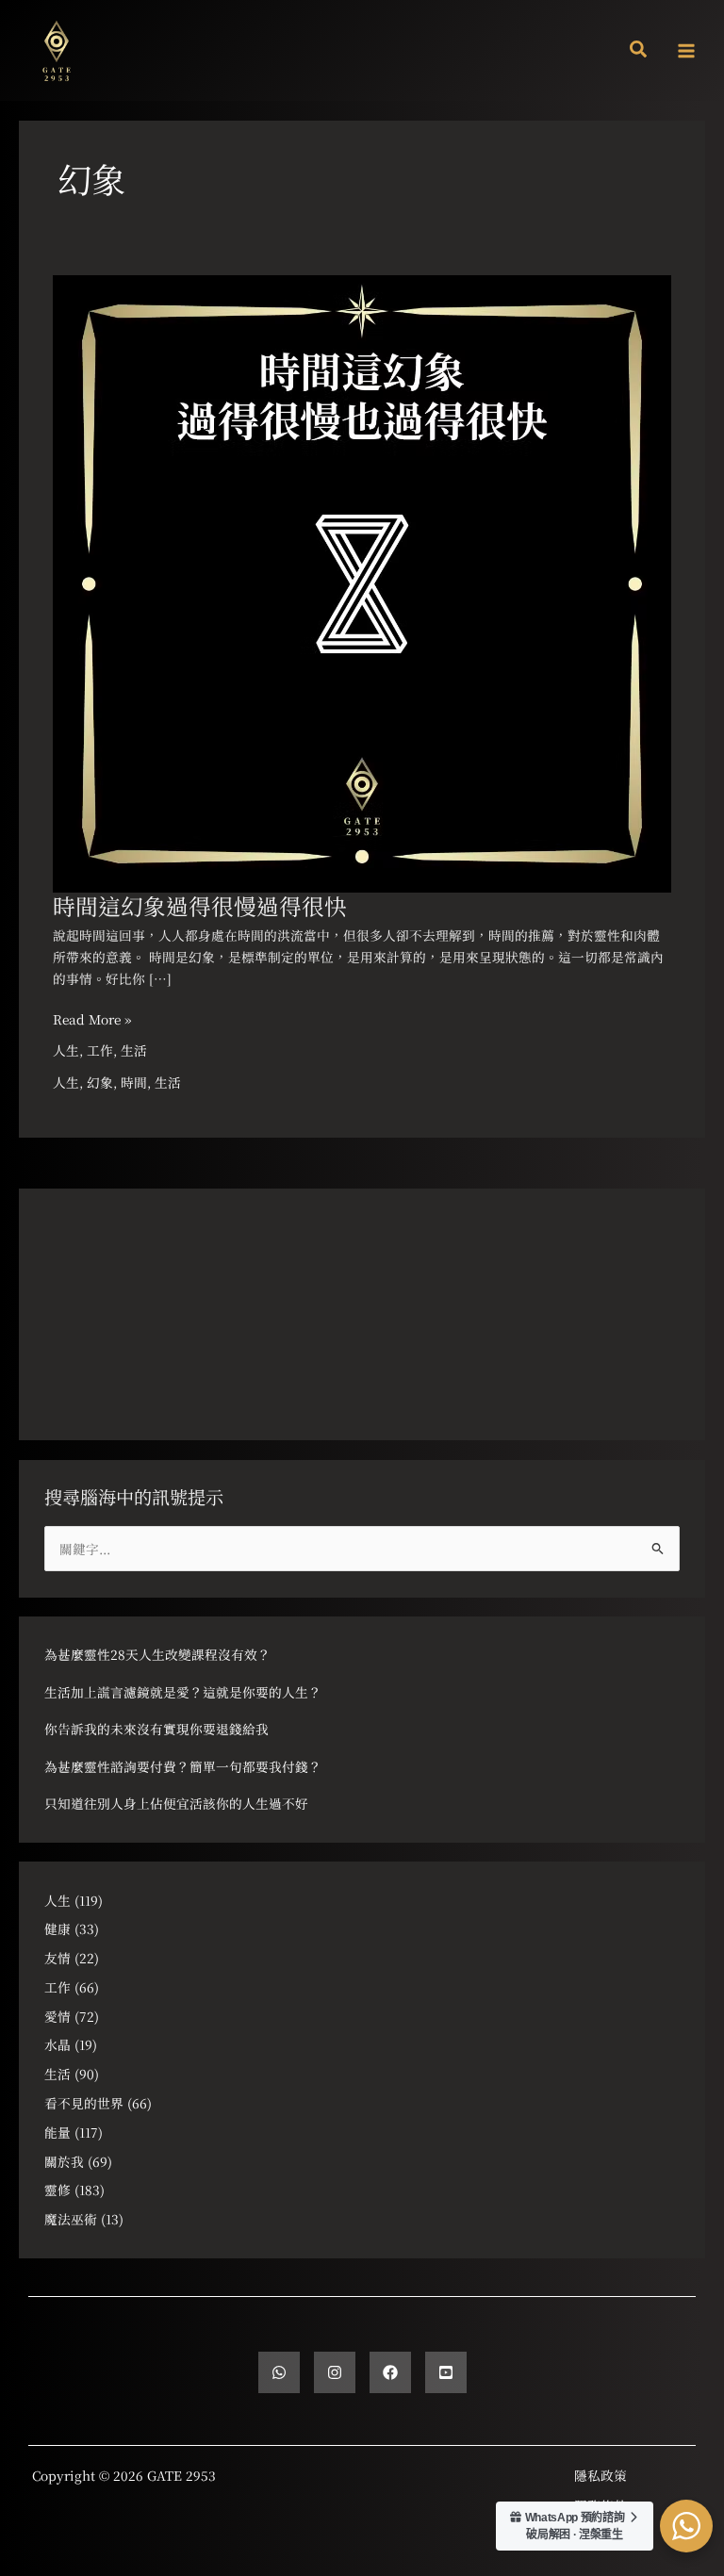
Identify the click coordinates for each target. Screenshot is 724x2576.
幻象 (100, 1082)
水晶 (58, 2044)
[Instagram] (335, 2372)
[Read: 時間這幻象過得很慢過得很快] (362, 582)
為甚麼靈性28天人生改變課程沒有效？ (157, 1654)
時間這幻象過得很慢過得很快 (200, 906)
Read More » (92, 1018)
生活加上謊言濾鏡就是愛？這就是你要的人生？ (183, 1692)
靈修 (58, 2190)
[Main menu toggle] (687, 50)
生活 (134, 1050)
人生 (66, 1050)
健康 (58, 1928)
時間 (134, 1082)
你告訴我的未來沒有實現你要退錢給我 (156, 1729)
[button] (639, 50)
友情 (58, 1958)
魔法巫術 (71, 2219)
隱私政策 (601, 2475)
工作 (100, 1050)
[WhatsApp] (279, 2372)
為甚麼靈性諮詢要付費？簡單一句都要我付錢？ (183, 1766)
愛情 (58, 2016)
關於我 (64, 2161)
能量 (58, 2132)
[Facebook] (390, 2372)
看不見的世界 (84, 2103)
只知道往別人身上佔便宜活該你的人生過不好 (176, 1803)
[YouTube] (446, 2372)
